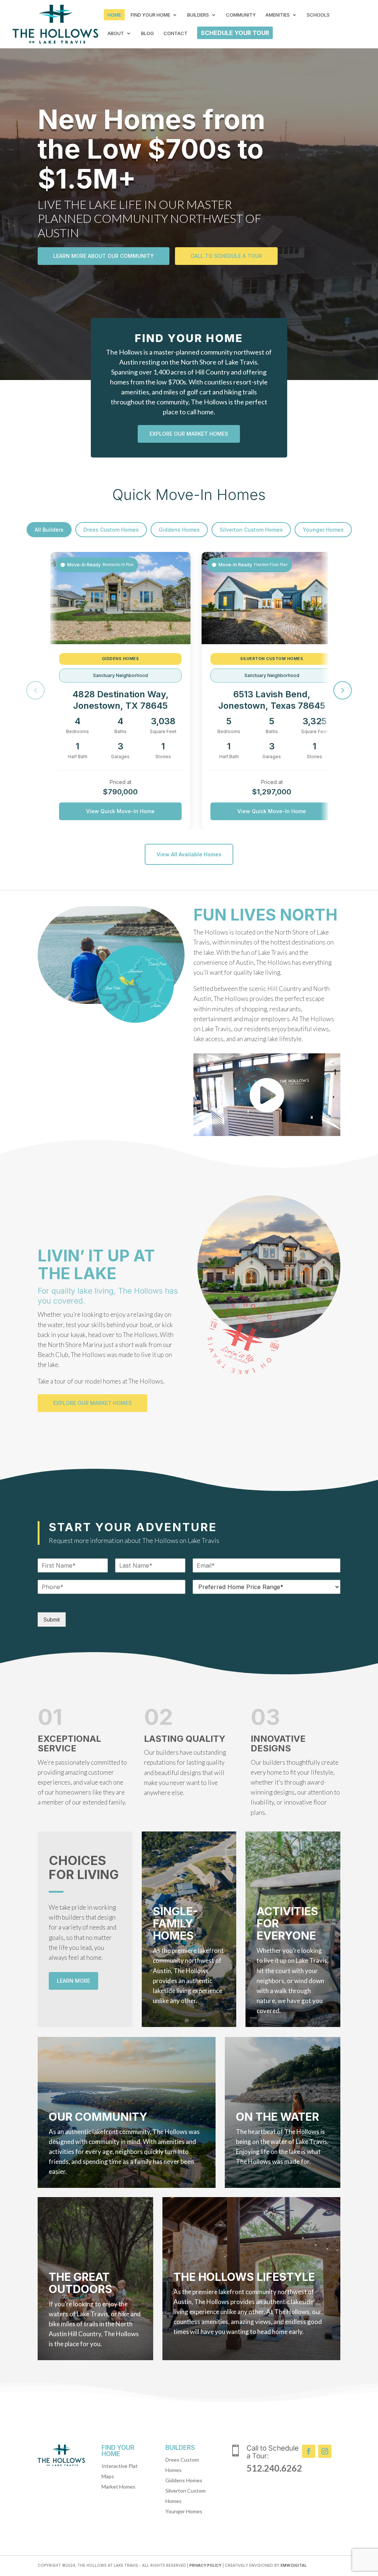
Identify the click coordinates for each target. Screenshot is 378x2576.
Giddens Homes (179, 530)
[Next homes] (343, 690)
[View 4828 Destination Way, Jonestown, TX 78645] (120, 598)
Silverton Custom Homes (251, 530)
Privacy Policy (205, 2565)
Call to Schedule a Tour (226, 256)
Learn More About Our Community (104, 256)
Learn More (73, 1981)
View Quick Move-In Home (120, 811)
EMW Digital (294, 2565)
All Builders (49, 530)
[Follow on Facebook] (309, 2451)
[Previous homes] (35, 690)
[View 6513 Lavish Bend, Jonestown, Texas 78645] (272, 598)
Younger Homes (323, 530)
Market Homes (118, 2487)
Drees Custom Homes (111, 530)
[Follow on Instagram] (325, 2451)
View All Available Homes (189, 854)
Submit (52, 1620)
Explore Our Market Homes (189, 434)
